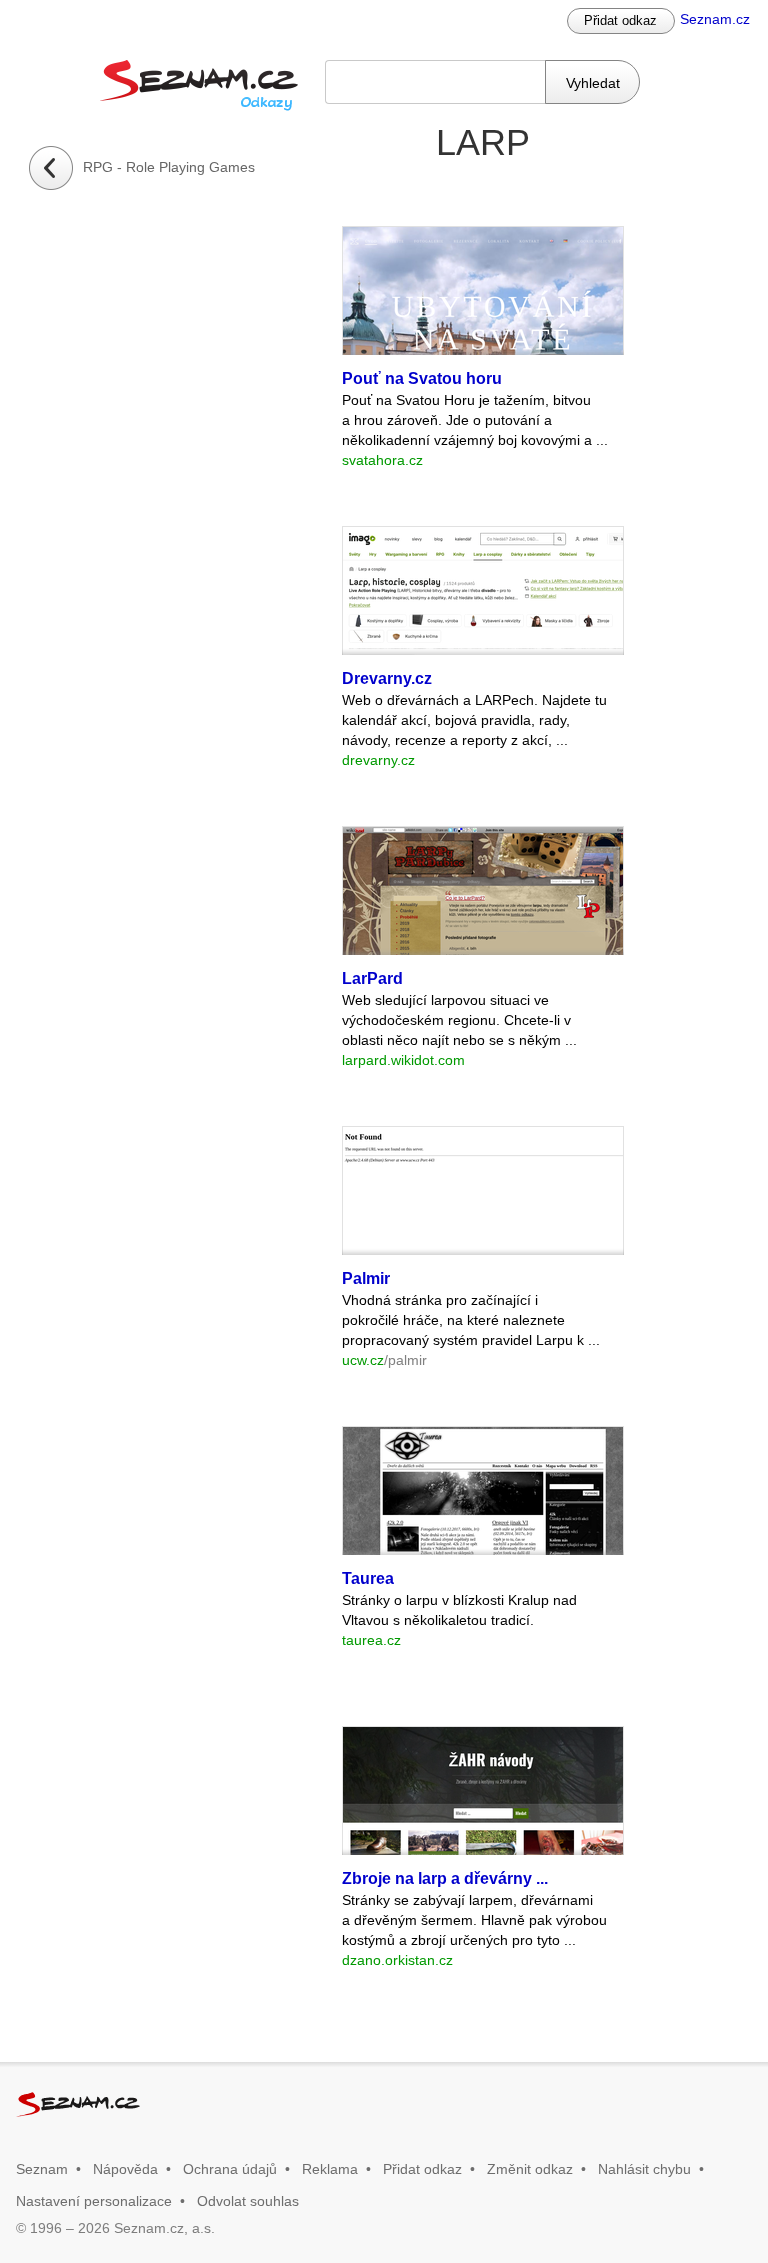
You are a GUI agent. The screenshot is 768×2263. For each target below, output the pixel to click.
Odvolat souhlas (248, 2201)
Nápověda (125, 2169)
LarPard (372, 978)
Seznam (42, 2169)
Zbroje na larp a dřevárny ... (445, 1878)
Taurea (368, 1578)
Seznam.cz (715, 19)
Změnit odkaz (530, 2169)
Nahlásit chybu (644, 2169)
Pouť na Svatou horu (422, 378)
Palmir (366, 1278)
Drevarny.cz (387, 678)
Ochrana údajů (230, 2169)
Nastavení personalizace (94, 2201)
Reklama (330, 2169)
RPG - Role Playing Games (169, 167)
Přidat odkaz (620, 20)
